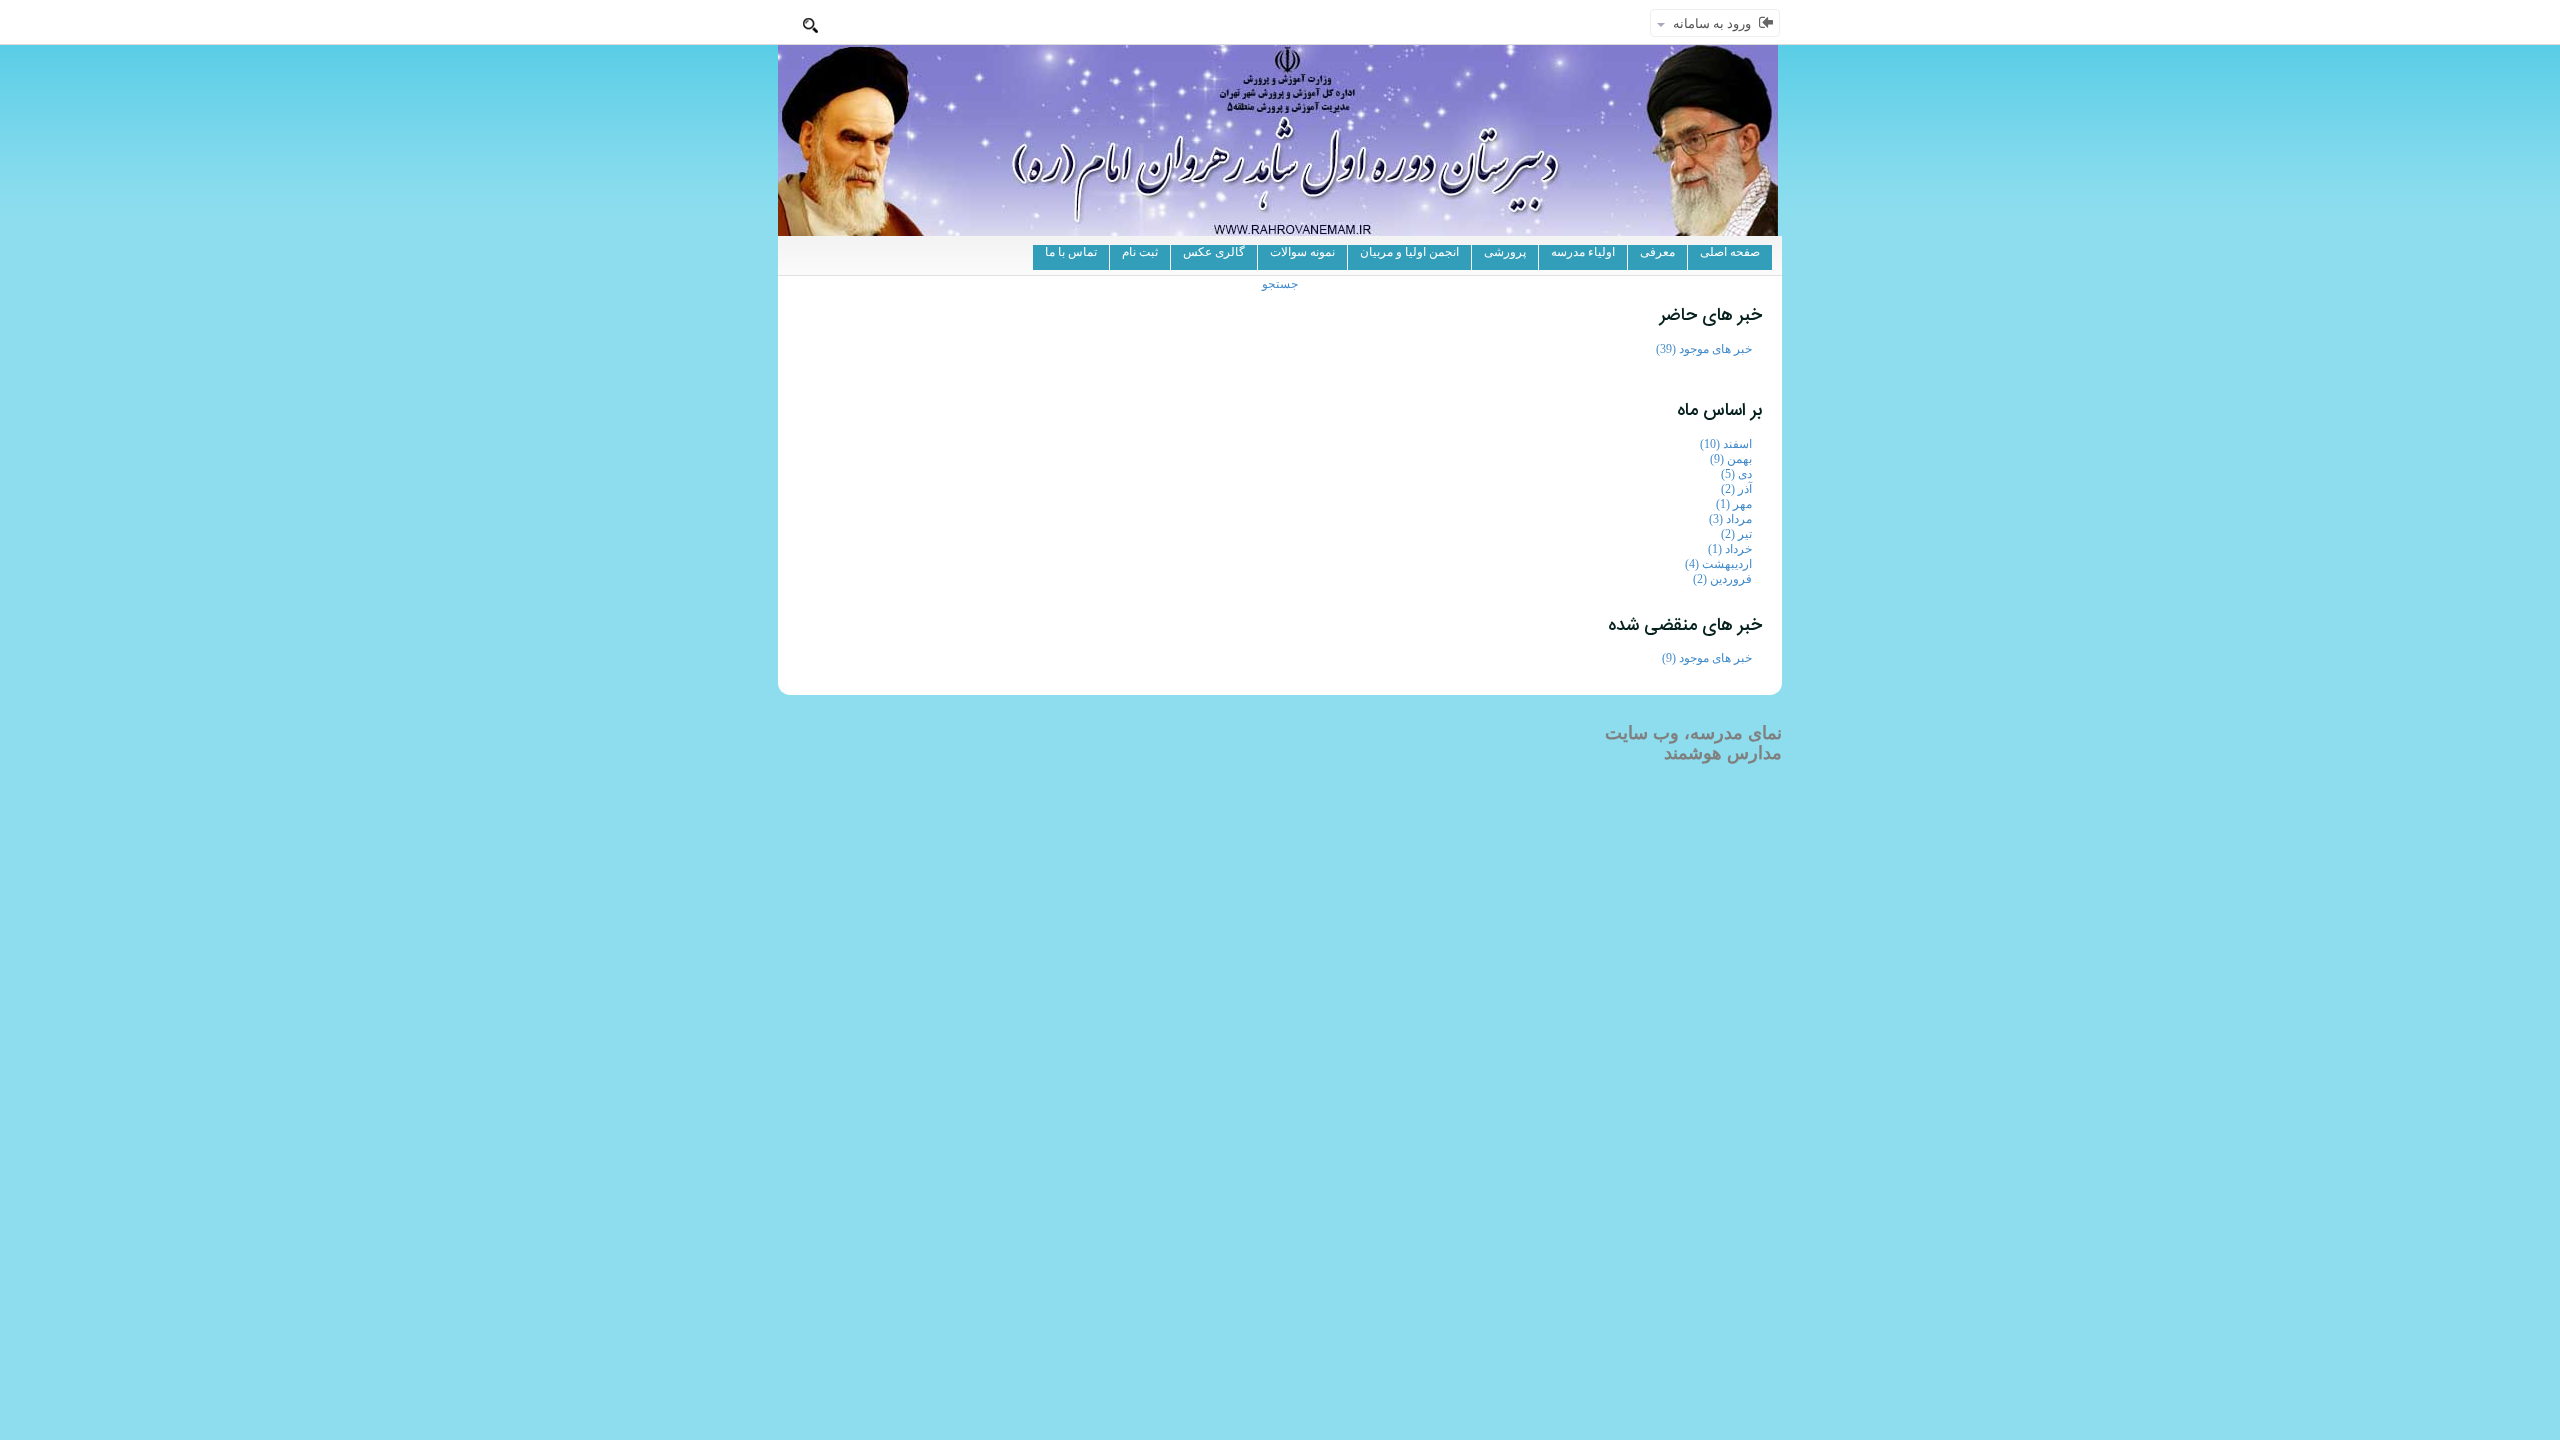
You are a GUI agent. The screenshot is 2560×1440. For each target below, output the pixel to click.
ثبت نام (1140, 252)
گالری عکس (1214, 252)
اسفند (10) (1726, 444)
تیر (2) (1736, 534)
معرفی (1657, 252)
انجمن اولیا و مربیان (1409, 252)
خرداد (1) (1730, 549)
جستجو (1280, 284)
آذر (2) (1736, 489)
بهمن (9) (1731, 459)
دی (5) (1736, 474)
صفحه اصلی (1730, 252)
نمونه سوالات (1302, 252)
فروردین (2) (1722, 579)
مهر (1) (1734, 504)
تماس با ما (1071, 252)
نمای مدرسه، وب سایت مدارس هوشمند (1693, 743)
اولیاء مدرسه (1583, 252)
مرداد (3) (1730, 519)
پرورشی (1505, 252)
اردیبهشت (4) (1718, 564)
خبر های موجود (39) (1704, 349)
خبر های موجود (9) (1707, 658)
